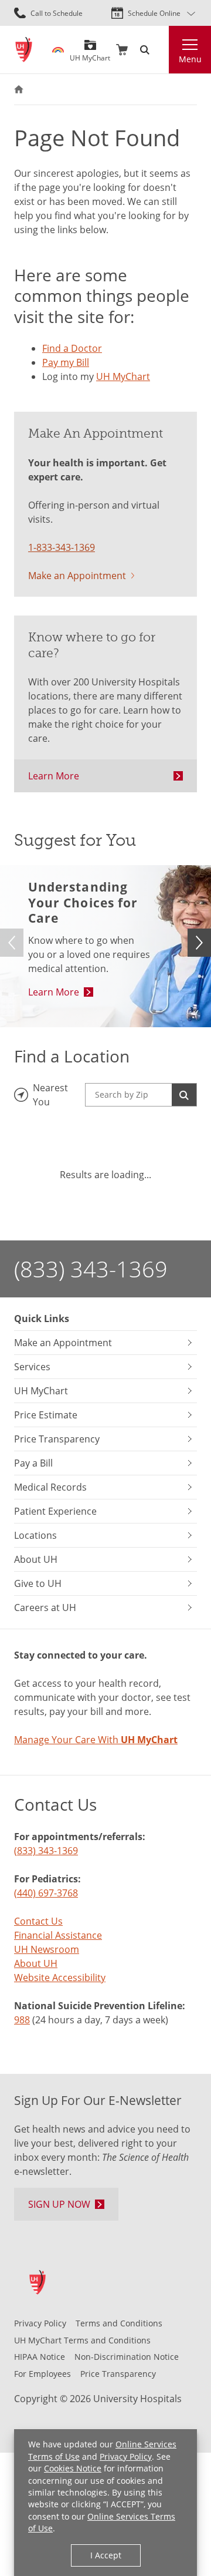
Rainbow (58, 50)
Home (19, 89)
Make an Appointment (77, 575)
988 (22, 2020)
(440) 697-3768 (46, 1893)
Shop (122, 50)
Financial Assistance (58, 1935)
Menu (190, 59)
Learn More (54, 776)
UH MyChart (90, 53)
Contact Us (38, 1921)
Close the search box (162, 50)
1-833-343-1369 (62, 547)
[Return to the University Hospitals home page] (24, 50)
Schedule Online (154, 13)
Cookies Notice (73, 2469)
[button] (199, 943)
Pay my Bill (66, 362)
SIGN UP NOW (59, 2204)
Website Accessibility (60, 1977)
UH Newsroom (47, 1949)
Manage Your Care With (96, 1739)
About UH (36, 1963)
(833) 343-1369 (91, 1269)
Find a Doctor (72, 348)
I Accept (106, 2555)
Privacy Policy (126, 2457)
